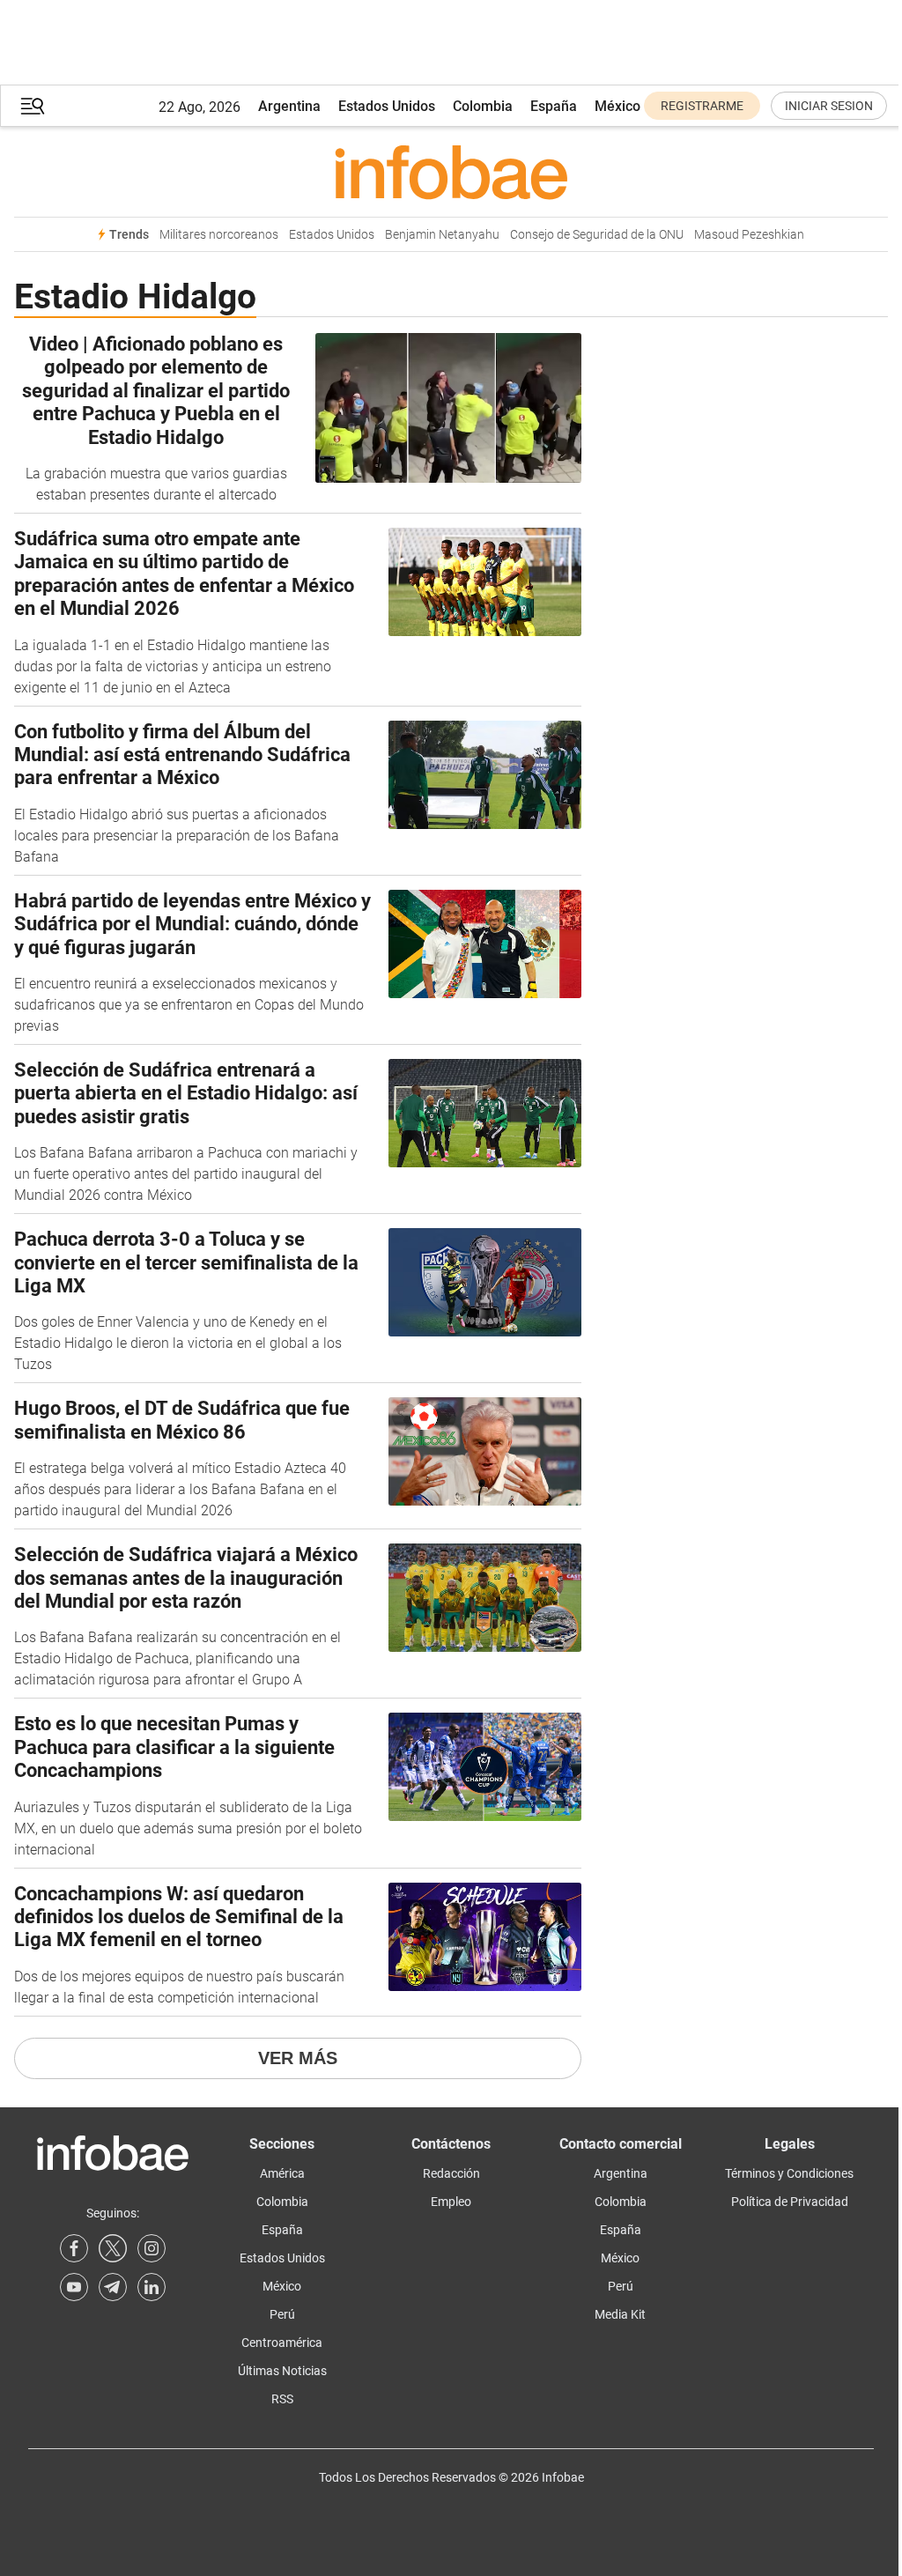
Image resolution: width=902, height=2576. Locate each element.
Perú (282, 2314)
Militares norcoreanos (219, 235)
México (617, 106)
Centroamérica (282, 2343)
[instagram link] (152, 2248)
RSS (282, 2399)
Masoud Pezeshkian (749, 235)
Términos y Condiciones (789, 2173)
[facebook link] (74, 2248)
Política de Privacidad (790, 2202)
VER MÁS (298, 2058)
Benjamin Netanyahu (442, 235)
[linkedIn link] (152, 2287)
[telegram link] (113, 2287)
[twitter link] (113, 2248)
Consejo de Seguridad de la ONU (597, 235)
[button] (33, 106)
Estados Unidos (387, 106)
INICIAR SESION (829, 106)
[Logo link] (451, 172)
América (282, 2173)
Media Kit (620, 2314)
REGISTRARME (702, 106)
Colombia (483, 106)
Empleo (451, 2202)
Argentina (289, 106)
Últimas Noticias (282, 2371)
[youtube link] (74, 2287)
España (554, 106)
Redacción (451, 2173)
